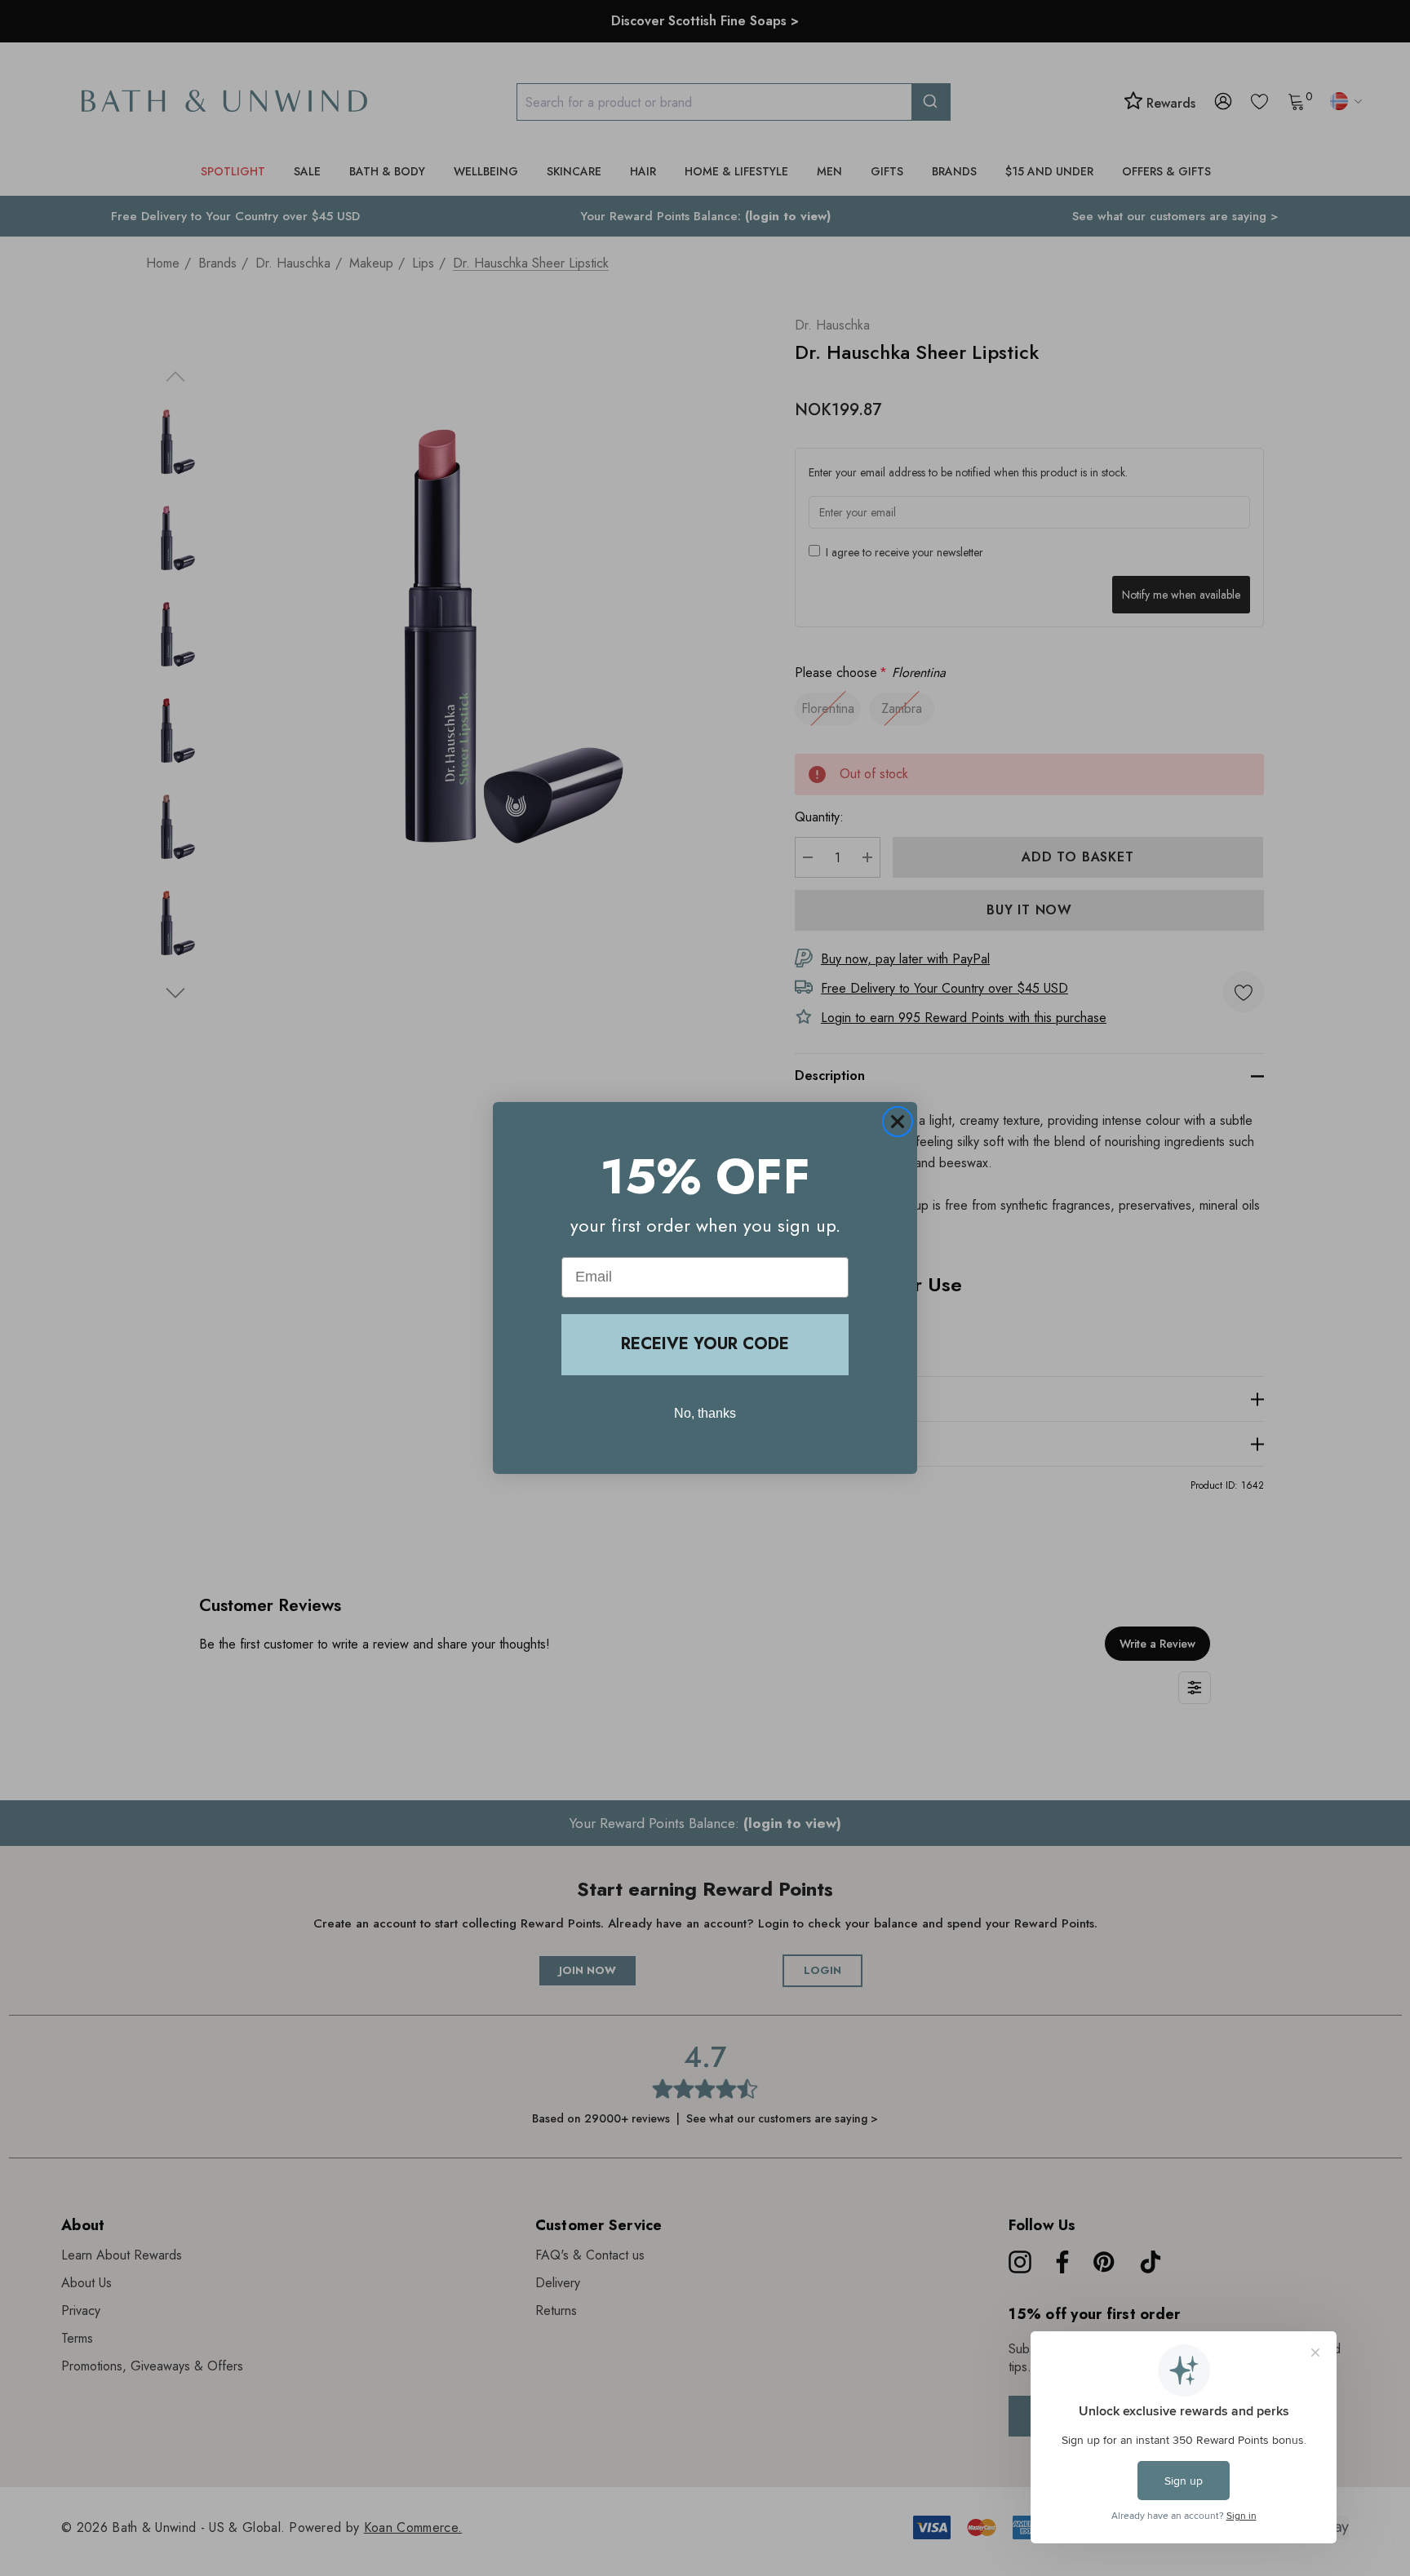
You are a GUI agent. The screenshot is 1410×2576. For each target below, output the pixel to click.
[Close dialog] (898, 1122)
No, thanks (705, 1413)
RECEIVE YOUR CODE (705, 1344)
